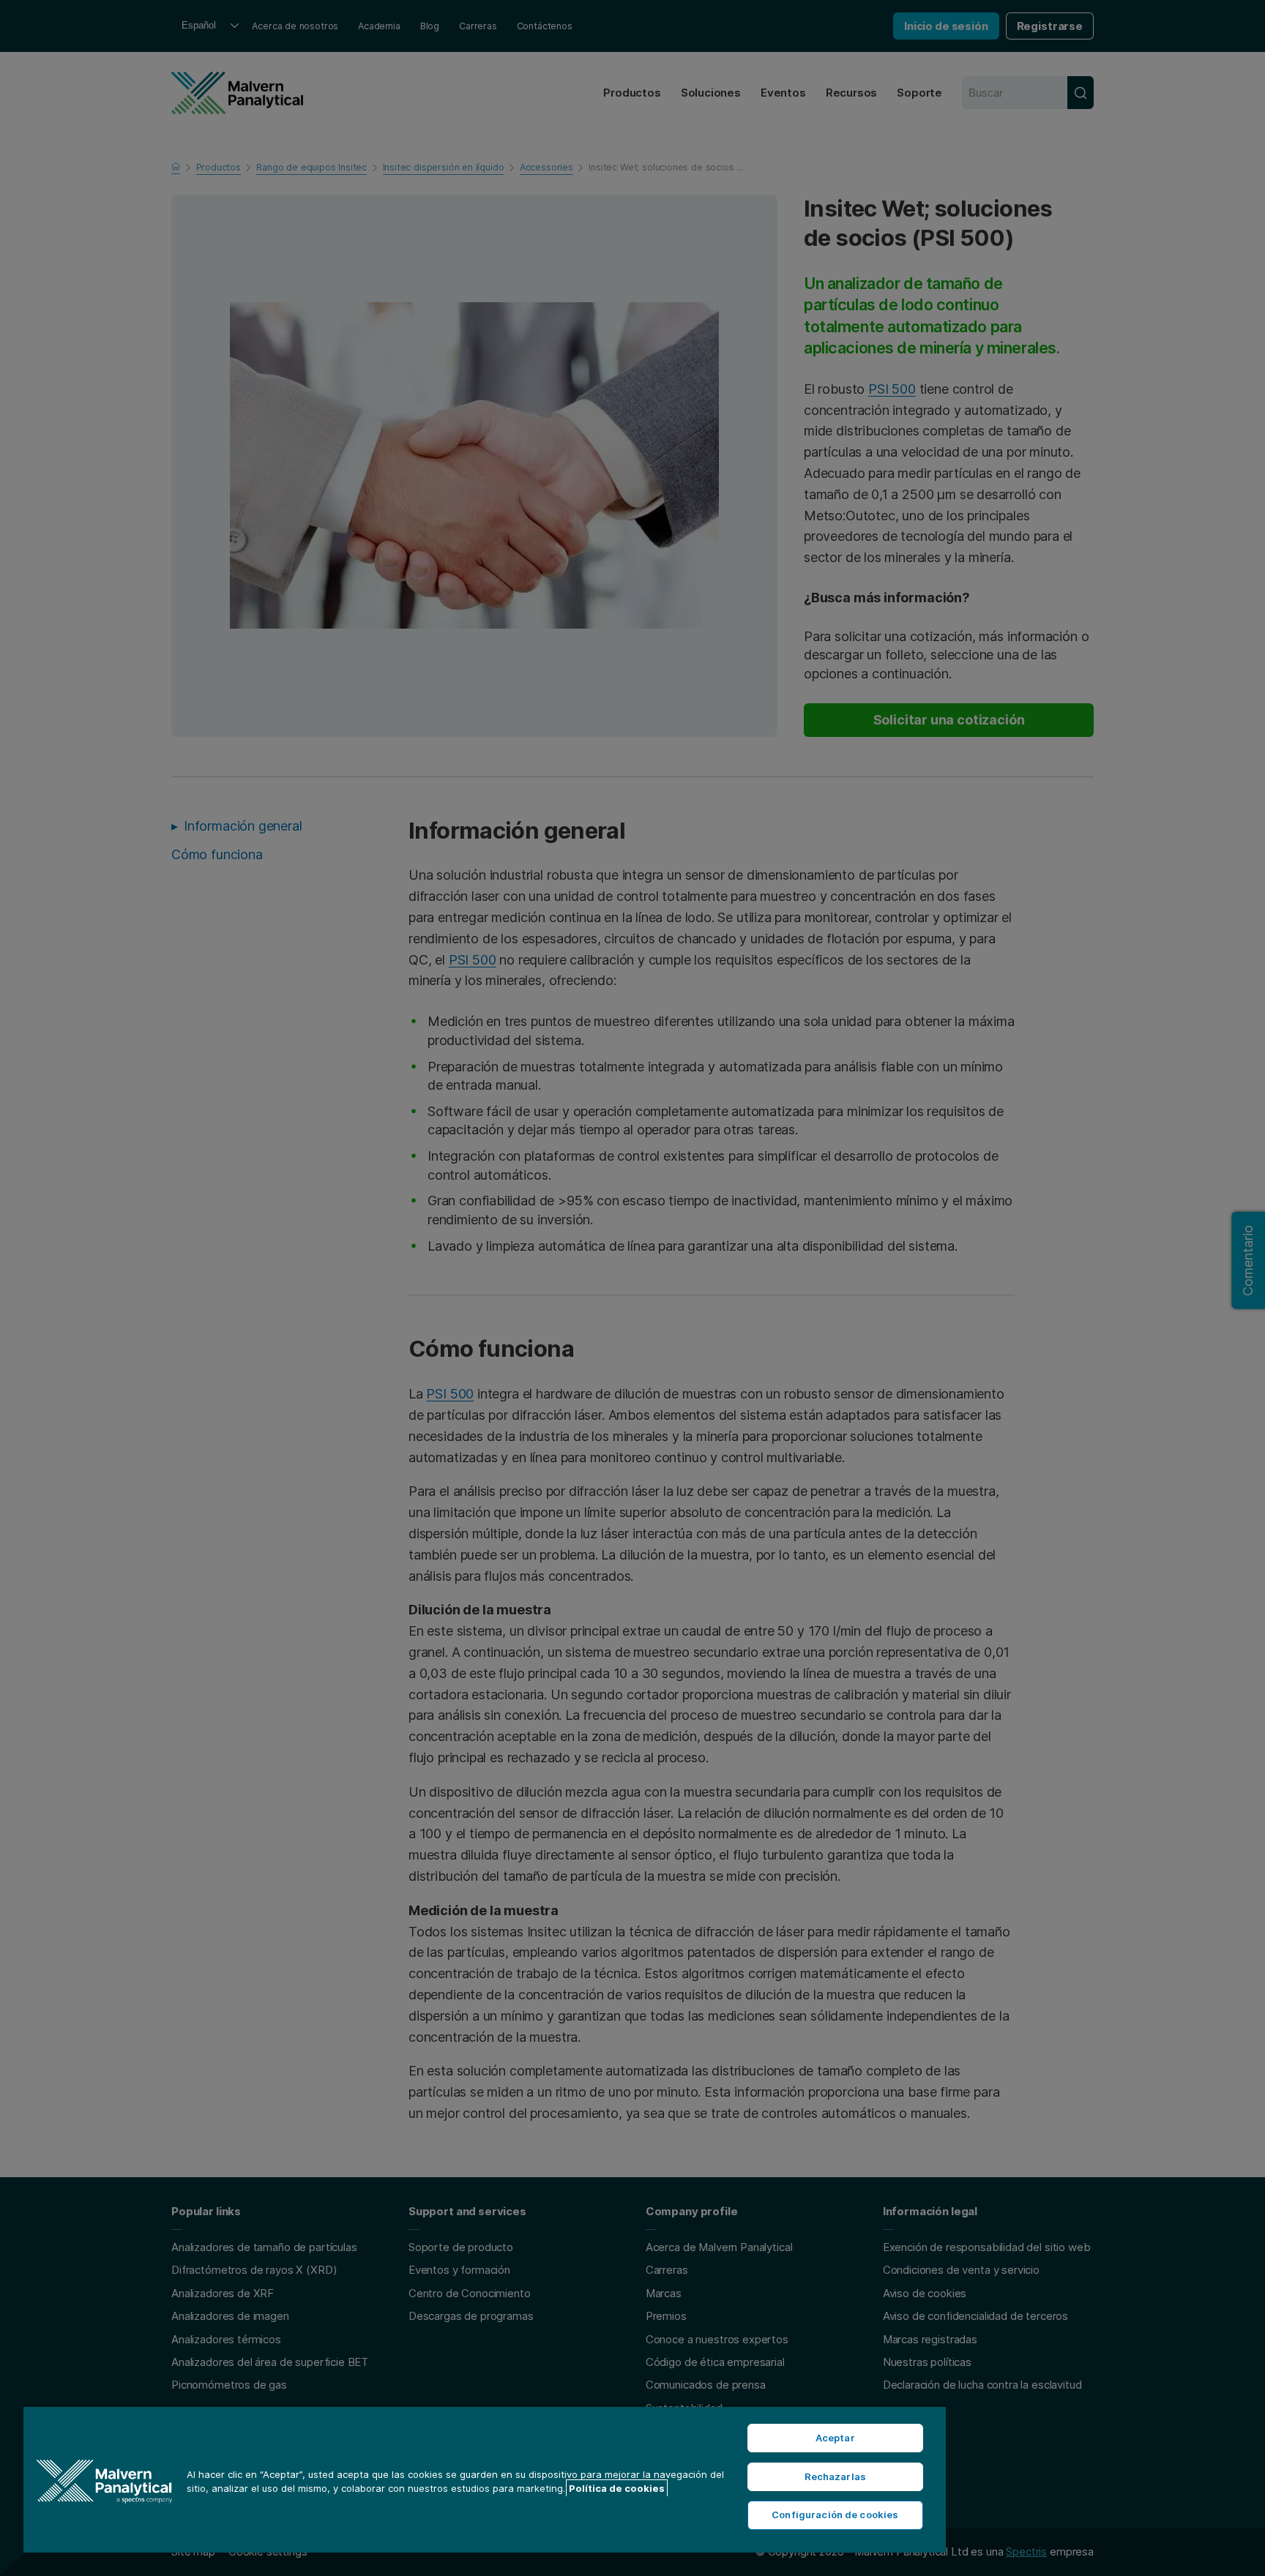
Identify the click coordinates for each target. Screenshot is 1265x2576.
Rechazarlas (835, 2476)
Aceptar (835, 2438)
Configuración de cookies (835, 2515)
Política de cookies (617, 2488)
